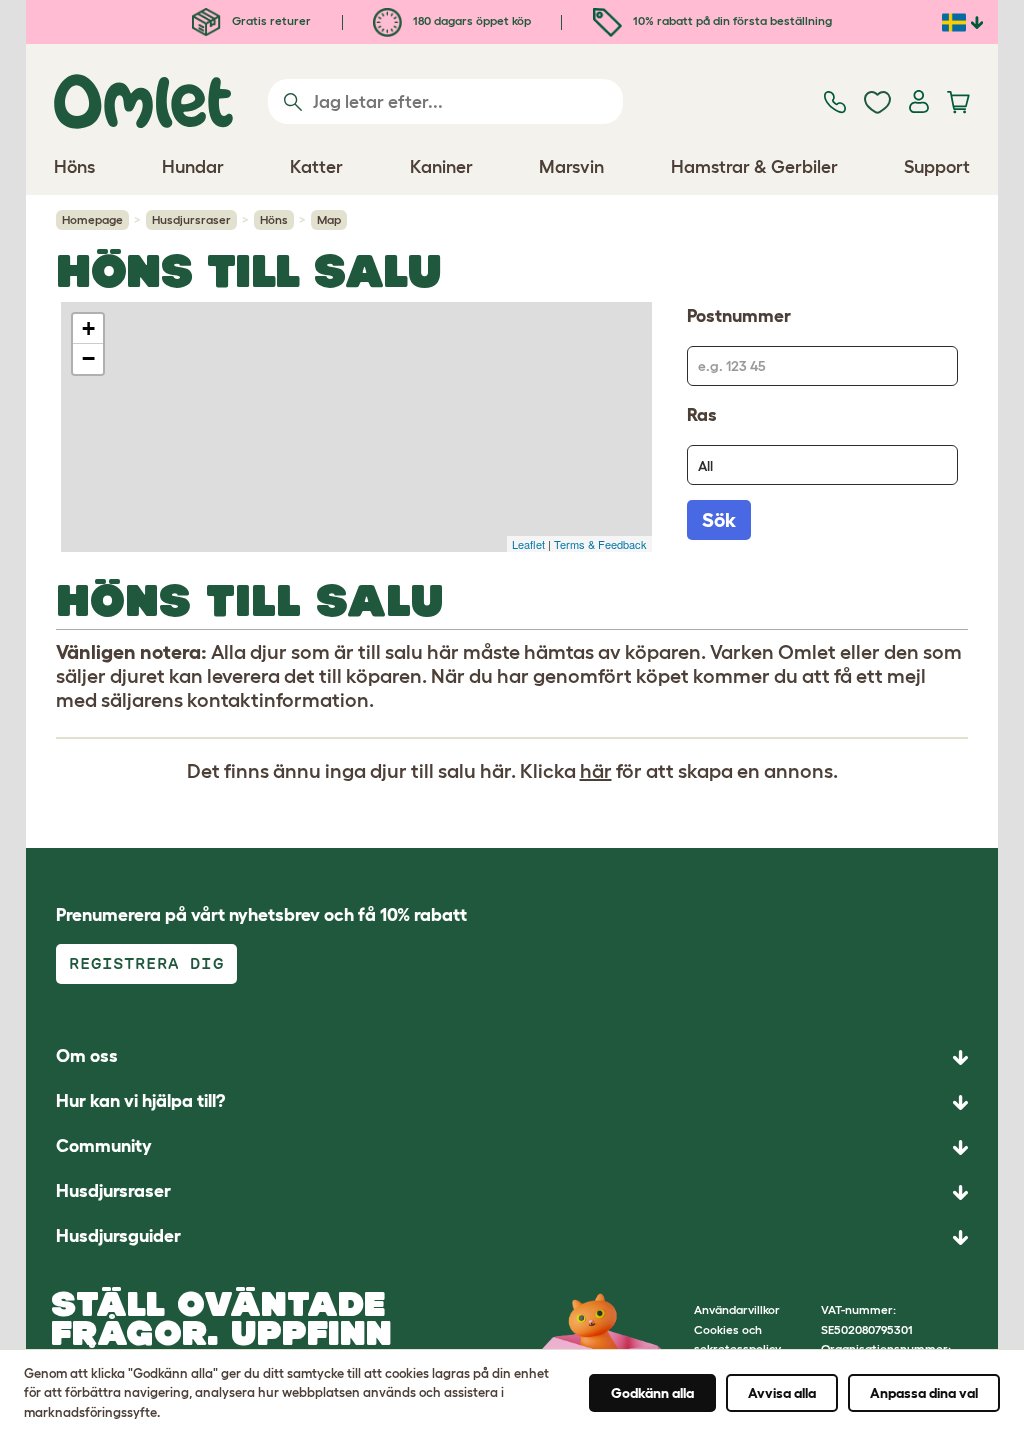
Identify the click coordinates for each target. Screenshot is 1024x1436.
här (596, 771)
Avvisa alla (782, 1393)
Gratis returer (270, 20)
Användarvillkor (737, 1309)
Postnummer (739, 316)
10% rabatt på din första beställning (731, 20)
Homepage (92, 219)
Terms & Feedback (600, 544)
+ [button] (88, 328)
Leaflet (528, 544)
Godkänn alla (652, 1393)
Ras (702, 415)
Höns (274, 219)
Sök (719, 520)
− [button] (88, 358)
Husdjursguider (118, 1236)
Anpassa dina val (924, 1393)
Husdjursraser (191, 219)
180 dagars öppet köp (470, 20)
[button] (512, 1237)
